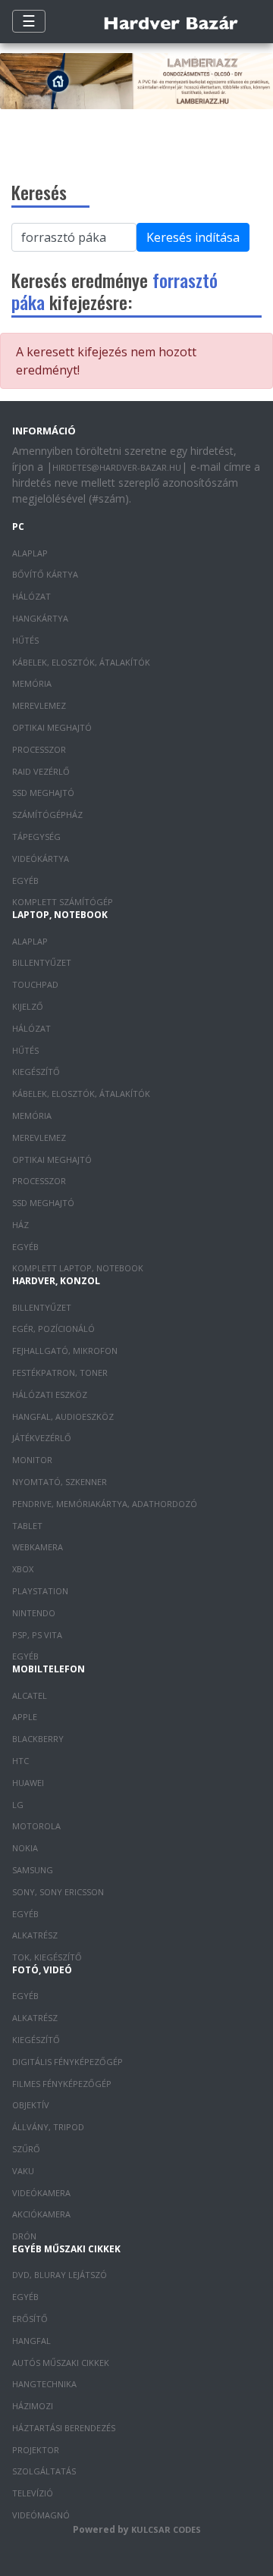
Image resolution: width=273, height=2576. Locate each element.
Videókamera (41, 2193)
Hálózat (31, 596)
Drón (24, 2236)
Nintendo (34, 1613)
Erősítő (30, 2319)
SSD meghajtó (43, 793)
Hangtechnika (44, 2384)
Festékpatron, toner (60, 1373)
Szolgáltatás (44, 2471)
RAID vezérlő (41, 771)
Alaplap (30, 553)
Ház (20, 1225)
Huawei (28, 1783)
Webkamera (38, 1547)
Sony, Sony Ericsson (58, 1892)
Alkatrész (35, 1935)
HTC (20, 1761)
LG (18, 1805)
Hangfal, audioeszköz (63, 1416)
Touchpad (35, 984)
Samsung (33, 1870)
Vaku (23, 2171)
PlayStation (40, 1591)
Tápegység (36, 837)
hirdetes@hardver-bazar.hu (117, 467)
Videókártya (41, 859)
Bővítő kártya (45, 574)
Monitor (32, 1460)
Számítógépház (47, 815)
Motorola (36, 1826)
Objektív (31, 2105)
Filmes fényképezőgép (62, 2084)
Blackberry (38, 1739)
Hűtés (25, 640)
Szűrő (26, 2149)
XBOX (23, 1569)
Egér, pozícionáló (53, 1329)
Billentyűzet (42, 962)
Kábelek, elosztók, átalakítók (81, 662)
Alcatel (30, 1695)
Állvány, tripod (48, 2127)
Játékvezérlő (42, 1438)
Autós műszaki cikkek (61, 2363)
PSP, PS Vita (37, 1635)
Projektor (36, 2450)
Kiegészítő (36, 1072)
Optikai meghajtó (52, 727)
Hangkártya (40, 618)
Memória (32, 683)
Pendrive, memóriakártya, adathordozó (105, 1504)
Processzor (39, 749)
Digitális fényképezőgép (67, 2062)
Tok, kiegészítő (47, 1957)
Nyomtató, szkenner (60, 1482)
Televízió (33, 2493)
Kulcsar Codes (166, 2529)
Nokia (25, 1848)
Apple (25, 1717)
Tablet (27, 1526)
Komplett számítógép (63, 902)
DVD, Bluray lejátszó (60, 2275)
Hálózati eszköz (50, 1395)
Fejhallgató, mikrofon (65, 1351)
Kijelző (28, 1006)
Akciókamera (41, 2214)
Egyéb (25, 881)
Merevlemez (39, 705)
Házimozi (33, 2406)
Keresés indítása (193, 237)
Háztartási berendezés (64, 2428)
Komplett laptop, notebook (78, 1268)
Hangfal (31, 2341)
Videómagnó (41, 2515)
